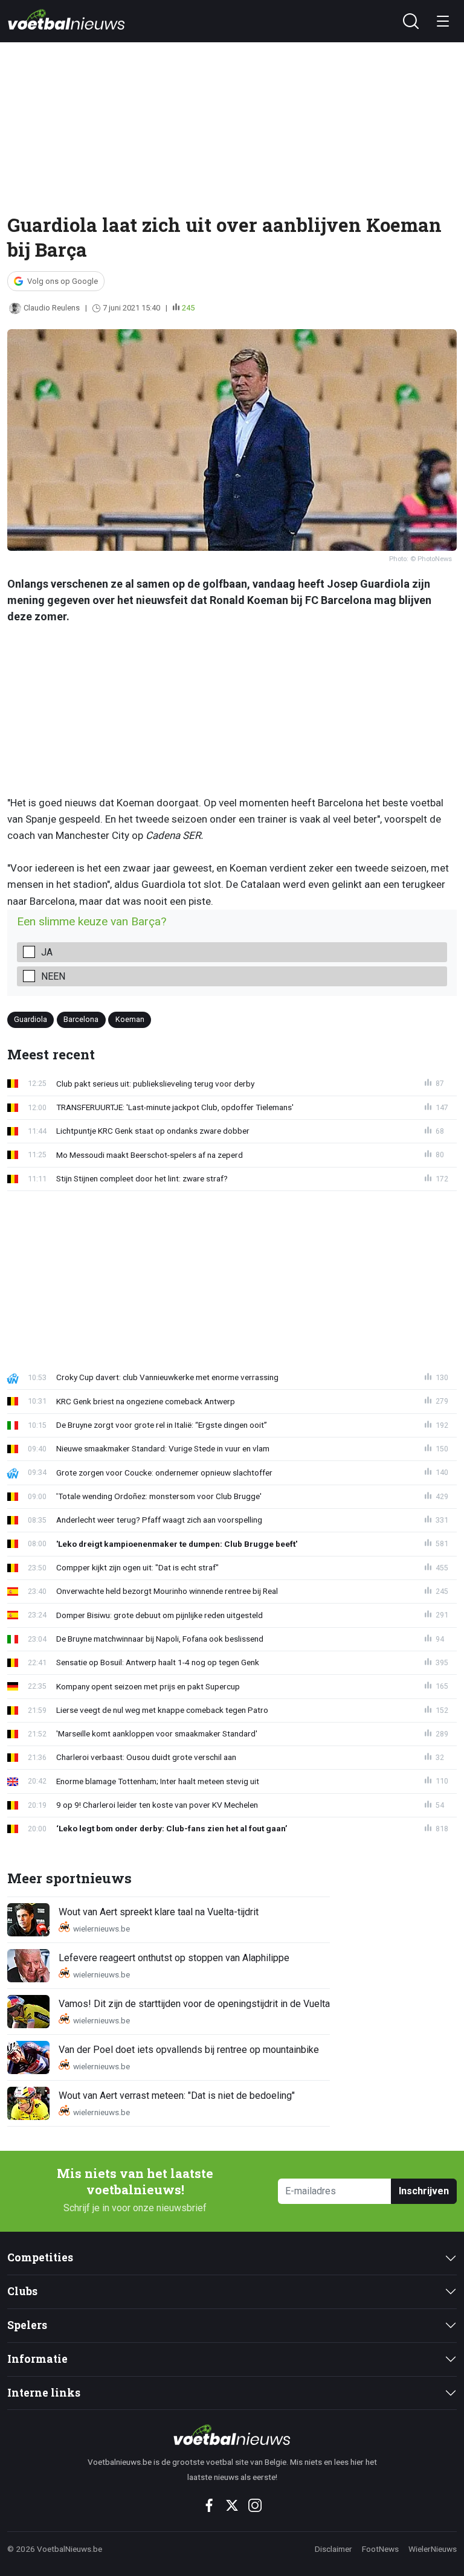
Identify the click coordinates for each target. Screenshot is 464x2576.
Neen (53, 976)
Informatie (37, 2359)
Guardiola (31, 1019)
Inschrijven (424, 2191)
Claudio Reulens (52, 308)
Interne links (44, 2393)
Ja (47, 952)
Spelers (27, 2325)
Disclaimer (333, 2549)
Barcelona (81, 1019)
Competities (40, 2257)
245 (188, 308)
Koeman (130, 1019)
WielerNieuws (433, 2549)
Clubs (22, 2291)
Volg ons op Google (63, 281)
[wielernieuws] (232, 2435)
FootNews (380, 2549)
